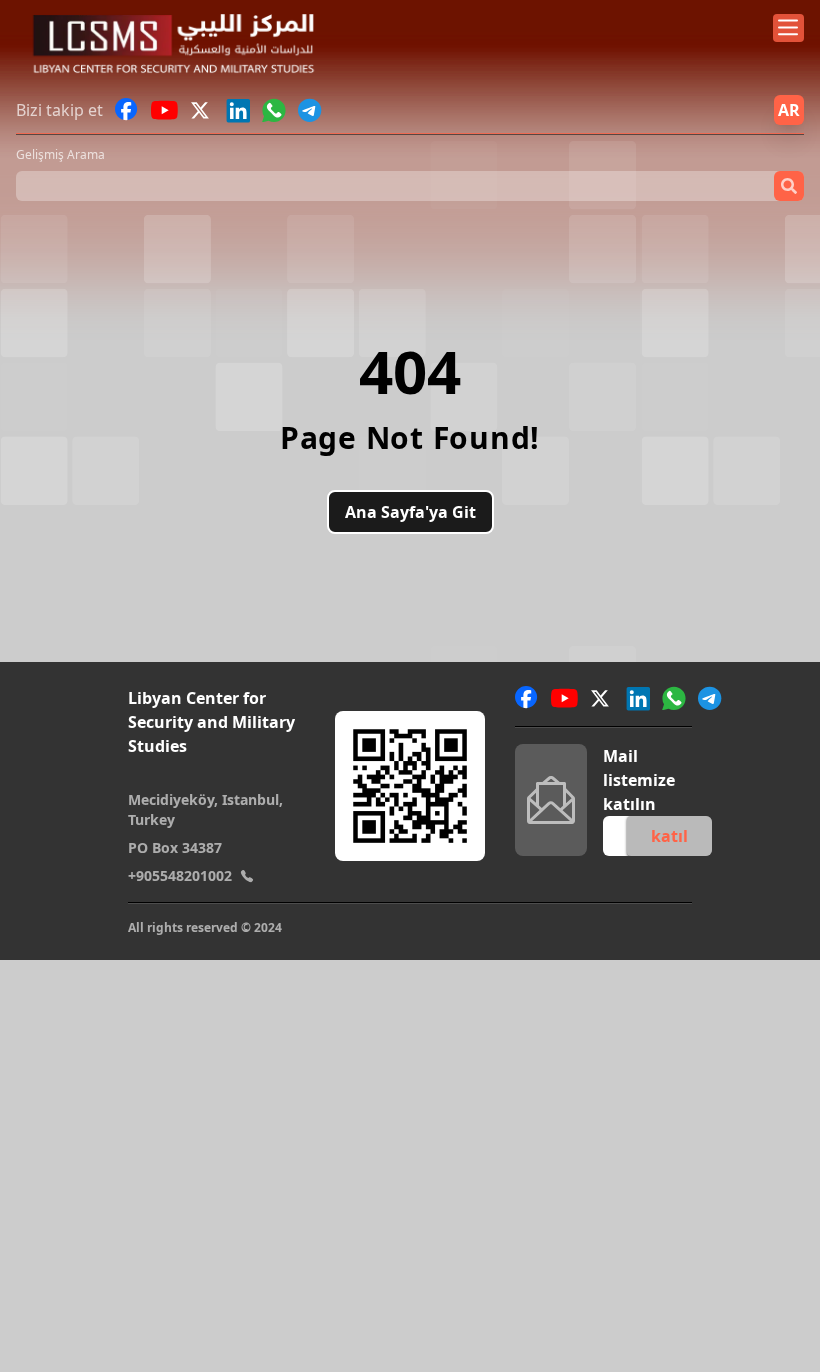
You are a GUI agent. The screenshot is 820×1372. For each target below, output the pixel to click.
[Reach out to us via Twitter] (202, 110)
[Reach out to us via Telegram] (310, 110)
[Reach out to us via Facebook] (127, 110)
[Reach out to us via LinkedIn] (238, 110)
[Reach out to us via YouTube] (164, 110)
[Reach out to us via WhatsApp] (274, 110)
